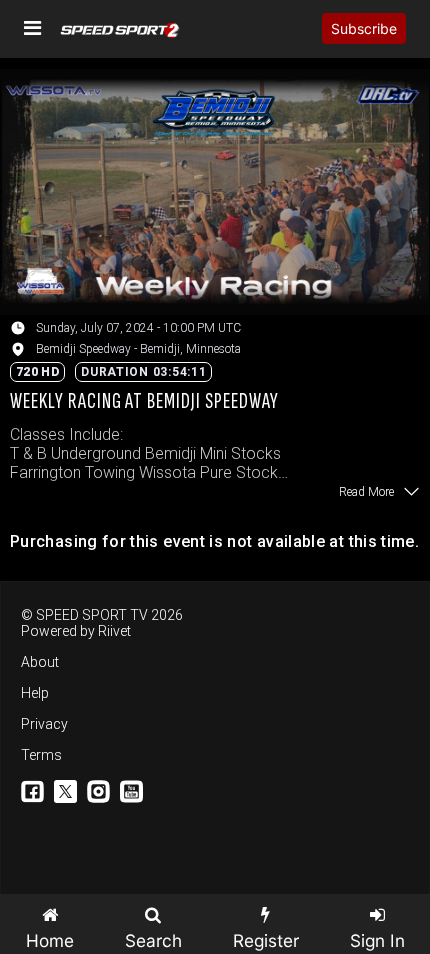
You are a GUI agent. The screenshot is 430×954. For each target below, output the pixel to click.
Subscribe (364, 28)
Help (35, 693)
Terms (41, 755)
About (40, 662)
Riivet (114, 631)
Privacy (44, 724)
